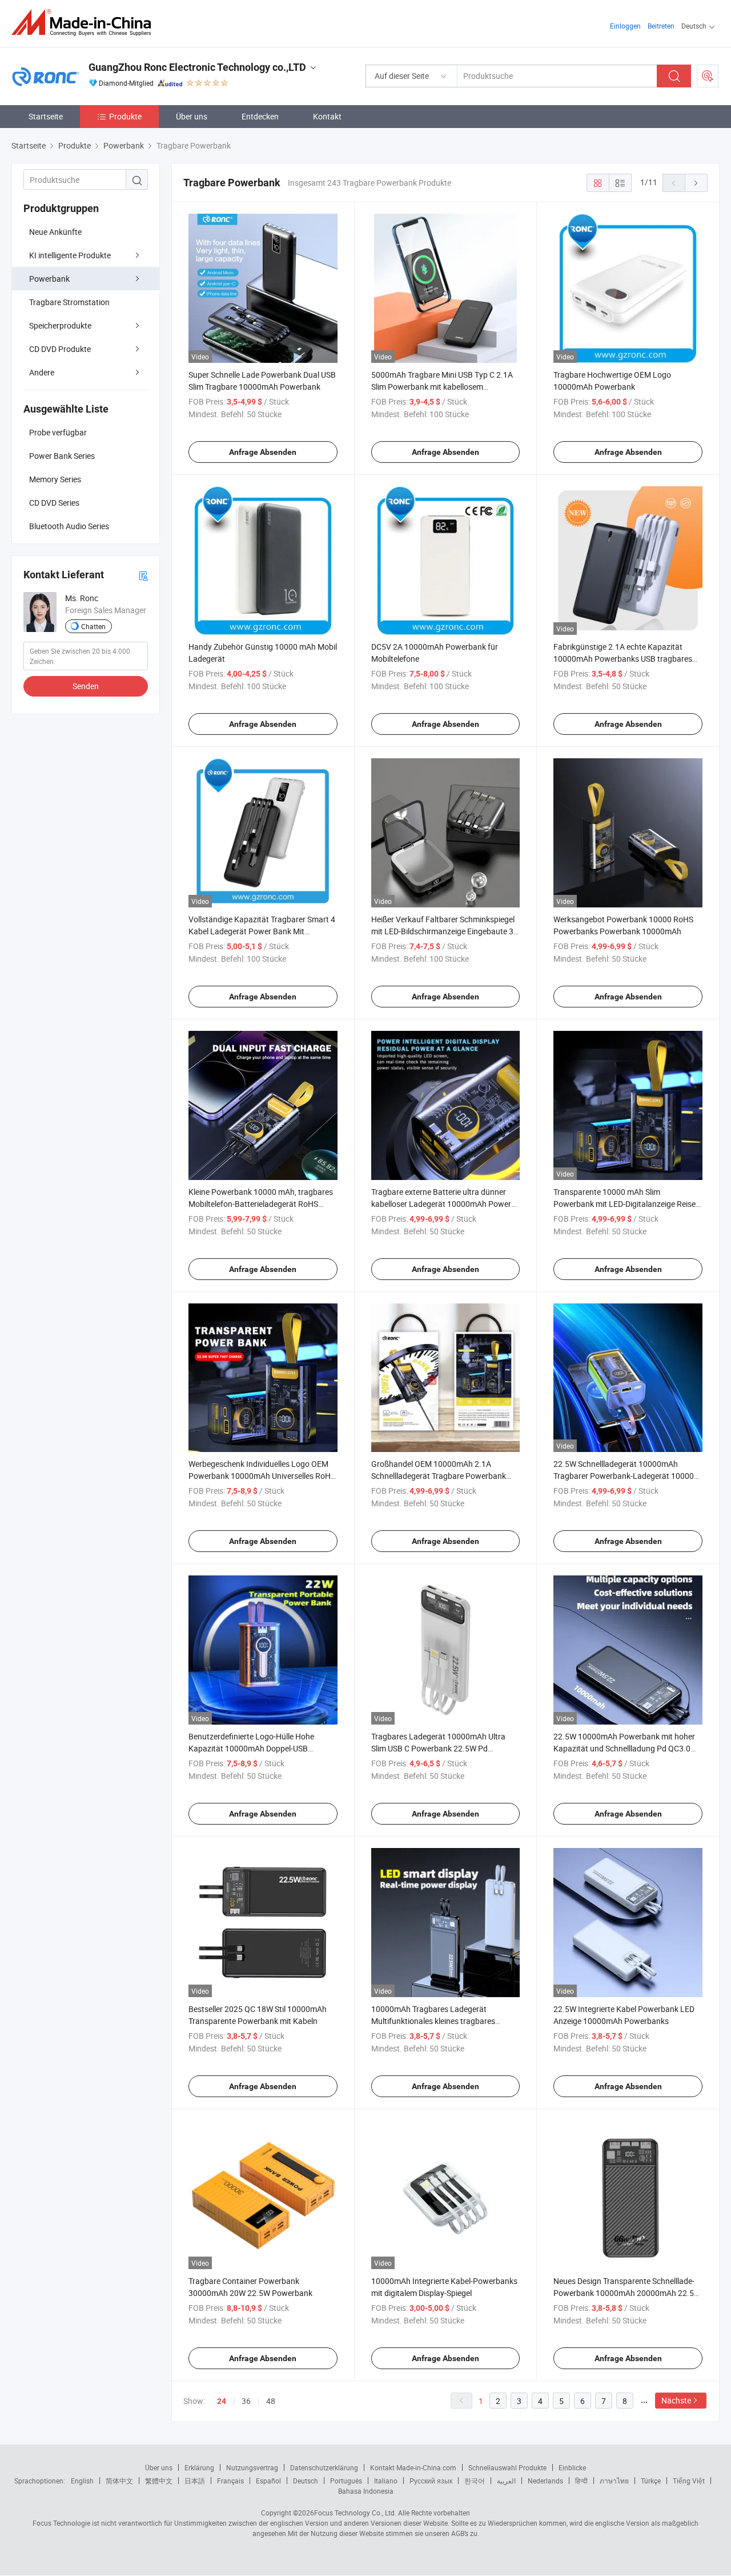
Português (346, 2481)
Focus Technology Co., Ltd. (355, 2513)
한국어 (475, 2481)
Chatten (93, 626)
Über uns (192, 116)
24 (222, 2401)
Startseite (46, 116)
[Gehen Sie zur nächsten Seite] (696, 183)
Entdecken (260, 116)
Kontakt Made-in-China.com (413, 2467)
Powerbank (49, 279)
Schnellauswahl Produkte (507, 2467)
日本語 (195, 2481)
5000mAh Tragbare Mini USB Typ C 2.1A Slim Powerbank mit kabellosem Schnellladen (442, 387)
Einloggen (625, 26)
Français (230, 2481)
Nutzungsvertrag (252, 2467)
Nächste (676, 2400)
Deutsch (306, 2481)
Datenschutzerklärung (324, 2467)
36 (246, 2401)
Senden (86, 686)
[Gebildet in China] (85, 23)
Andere (42, 372)
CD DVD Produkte (60, 349)
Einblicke (572, 2467)
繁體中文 (159, 2481)
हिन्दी (581, 2481)
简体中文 (119, 2481)
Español (268, 2481)
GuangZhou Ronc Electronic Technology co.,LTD (197, 67)
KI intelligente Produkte (70, 255)
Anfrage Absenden (263, 452)
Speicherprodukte (60, 325)
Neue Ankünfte (55, 232)
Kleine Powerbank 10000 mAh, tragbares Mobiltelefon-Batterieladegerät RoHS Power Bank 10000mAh (261, 1204)
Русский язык (431, 2481)
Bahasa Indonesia (366, 2491)
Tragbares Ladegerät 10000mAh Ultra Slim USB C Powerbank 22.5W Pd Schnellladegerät (438, 1748)
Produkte (125, 116)
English (82, 2481)
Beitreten (661, 26)
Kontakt (327, 116)
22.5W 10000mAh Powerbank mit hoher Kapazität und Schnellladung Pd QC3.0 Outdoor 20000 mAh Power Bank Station (626, 1748)
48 (271, 2401)
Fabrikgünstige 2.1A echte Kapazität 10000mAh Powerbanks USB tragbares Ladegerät (623, 659)
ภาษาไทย (614, 2481)
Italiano (386, 2481)
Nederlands (545, 2481)
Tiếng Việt (689, 2481)
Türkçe (651, 2481)
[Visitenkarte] (143, 575)
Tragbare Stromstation (69, 302)
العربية (506, 2481)
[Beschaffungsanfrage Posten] (708, 76)
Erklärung (199, 2467)
